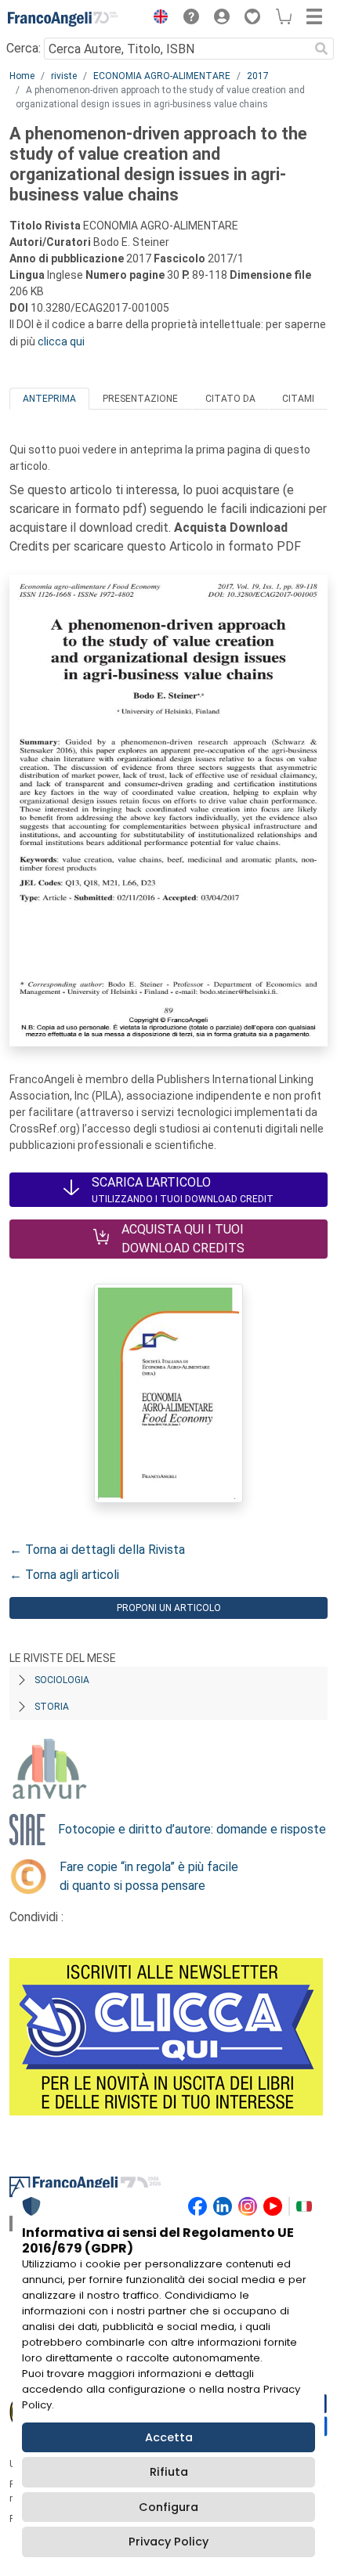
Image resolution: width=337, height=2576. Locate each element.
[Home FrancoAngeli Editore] (63, 19)
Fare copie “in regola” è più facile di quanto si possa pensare (149, 1876)
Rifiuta (169, 2472)
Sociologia (62, 1680)
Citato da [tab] (230, 399)
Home (22, 76)
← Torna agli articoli (64, 1575)
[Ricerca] (321, 49)
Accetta (169, 2437)
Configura (168, 2507)
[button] (157, 19)
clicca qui (61, 341)
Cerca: (24, 48)
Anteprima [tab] (49, 399)
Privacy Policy (168, 2542)
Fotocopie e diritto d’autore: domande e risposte (192, 1829)
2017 (258, 76)
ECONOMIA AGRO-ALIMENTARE (162, 76)
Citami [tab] (298, 399)
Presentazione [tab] (140, 399)
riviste (64, 76)
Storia (52, 1707)
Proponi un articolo (169, 1608)
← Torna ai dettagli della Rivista (97, 1550)
